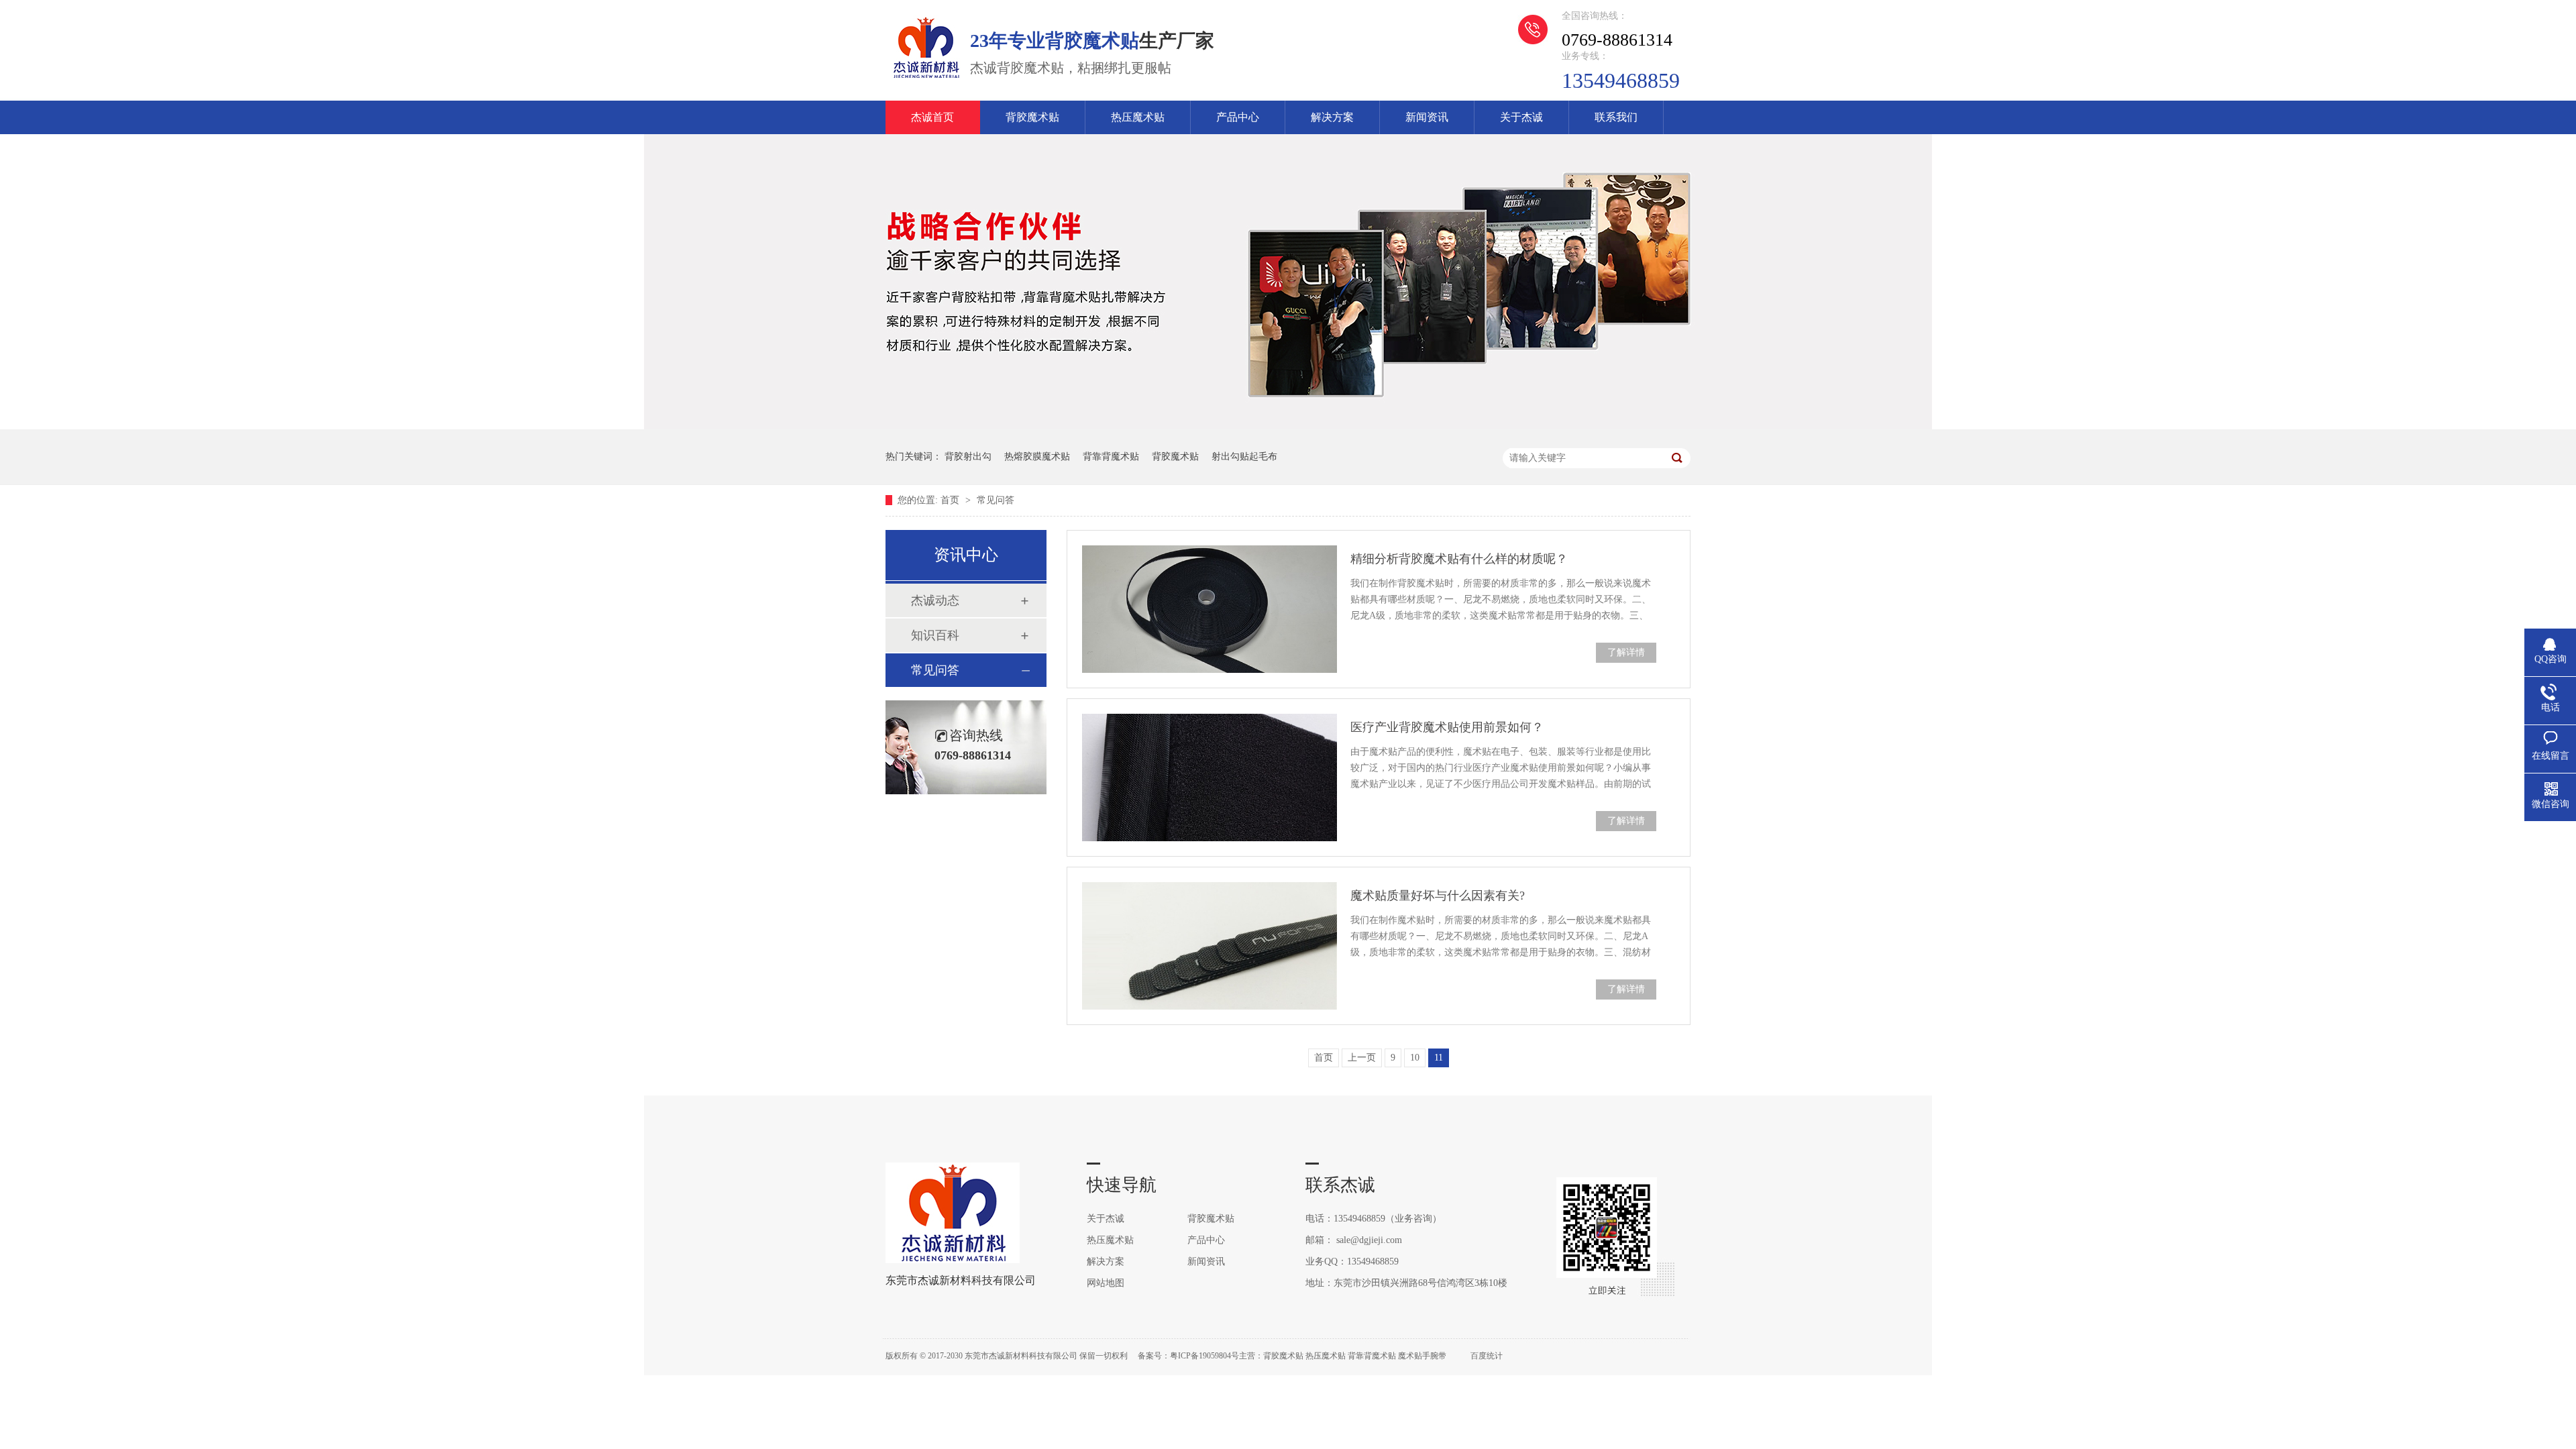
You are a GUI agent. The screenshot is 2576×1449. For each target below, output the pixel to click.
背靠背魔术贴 (1111, 457)
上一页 (1362, 1058)
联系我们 (1616, 117)
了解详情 (1626, 652)
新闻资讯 (1427, 117)
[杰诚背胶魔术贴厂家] (926, 78)
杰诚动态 (935, 600)
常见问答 (996, 500)
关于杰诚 (1521, 117)
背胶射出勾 (968, 457)
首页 (951, 500)
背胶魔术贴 (1032, 117)
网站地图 (1106, 1283)
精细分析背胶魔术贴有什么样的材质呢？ (1459, 559)
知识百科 (935, 635)
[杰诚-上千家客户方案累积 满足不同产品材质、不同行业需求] (1288, 426)
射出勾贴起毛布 (1244, 457)
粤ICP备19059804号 (1204, 1356)
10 (1415, 1058)
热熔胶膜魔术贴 (1037, 457)
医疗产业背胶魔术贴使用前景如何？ (1447, 727)
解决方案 (1332, 117)
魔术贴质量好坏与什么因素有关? (1438, 896)
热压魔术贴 (1138, 117)
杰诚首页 (932, 117)
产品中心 (1238, 117)
